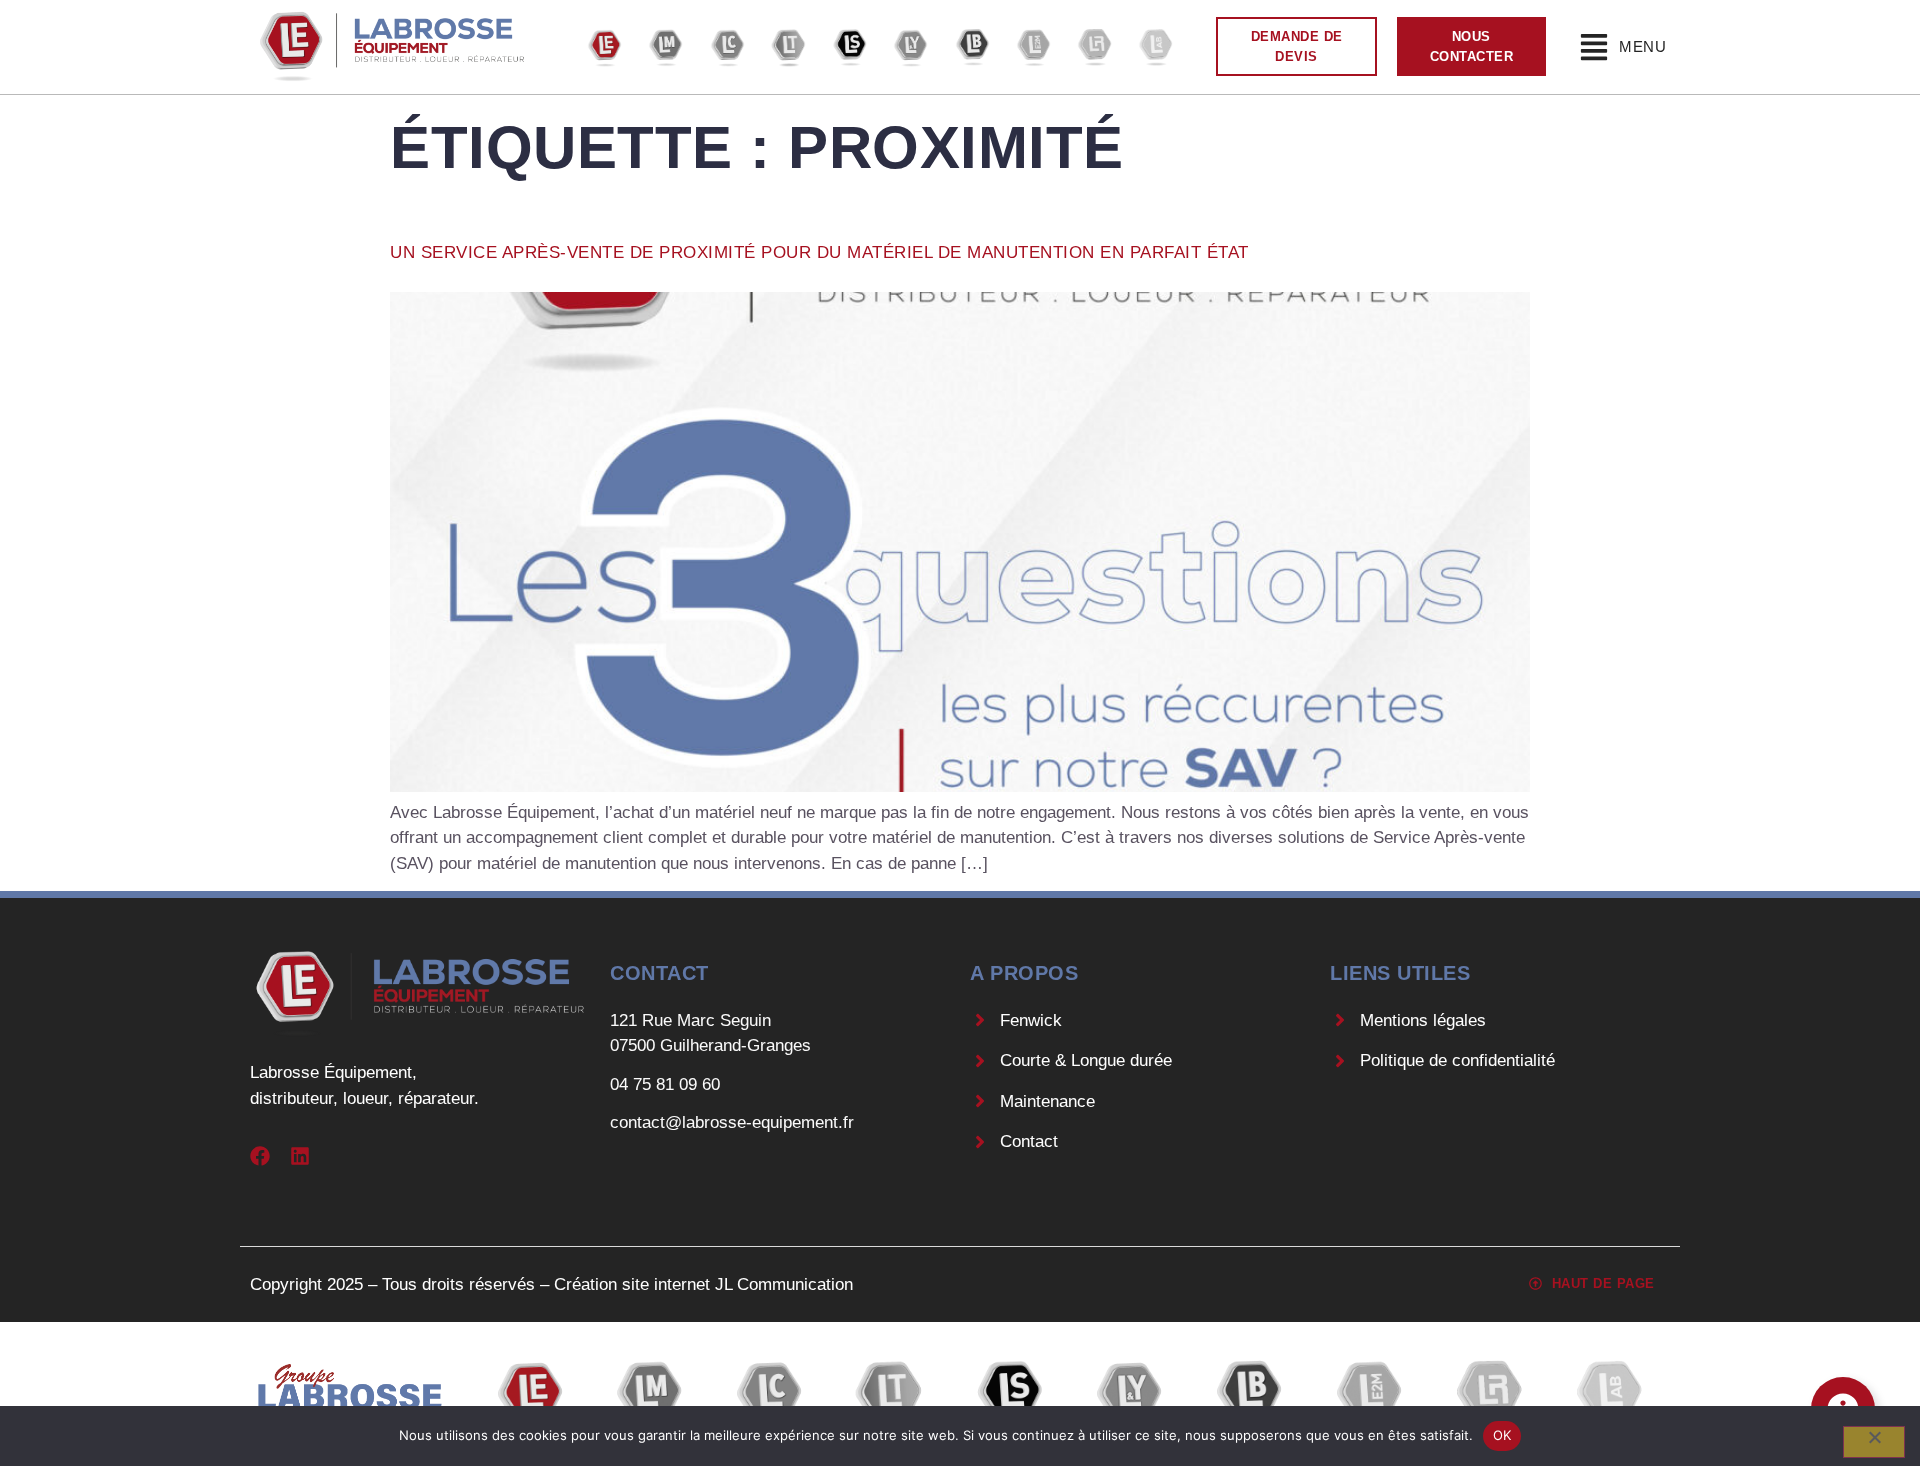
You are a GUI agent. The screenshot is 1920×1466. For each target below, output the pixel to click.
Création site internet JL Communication (703, 1284)
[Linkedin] (300, 1156)
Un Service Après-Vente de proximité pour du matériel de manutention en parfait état (819, 252)
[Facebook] (260, 1156)
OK (1502, 1435)
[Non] (1874, 1442)
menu (1642, 46)
